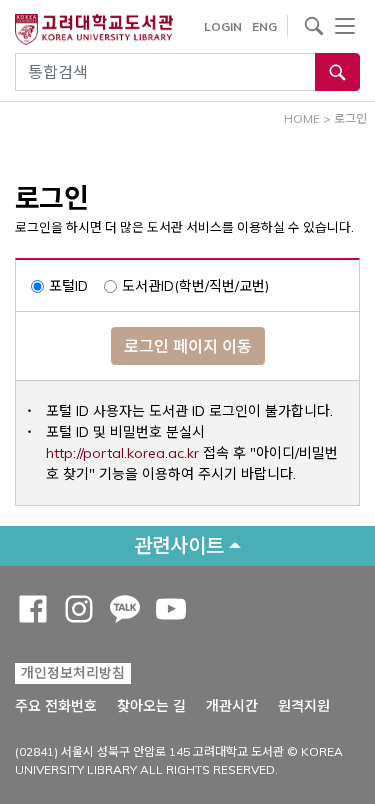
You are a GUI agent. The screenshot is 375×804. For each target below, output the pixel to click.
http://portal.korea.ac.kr (122, 453)
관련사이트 (179, 545)
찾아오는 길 (151, 706)
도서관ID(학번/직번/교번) (195, 286)
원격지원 (304, 705)
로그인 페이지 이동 (188, 346)
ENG (264, 26)
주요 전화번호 (56, 706)
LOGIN (223, 26)
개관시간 (232, 706)
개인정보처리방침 (73, 673)
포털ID (68, 286)
